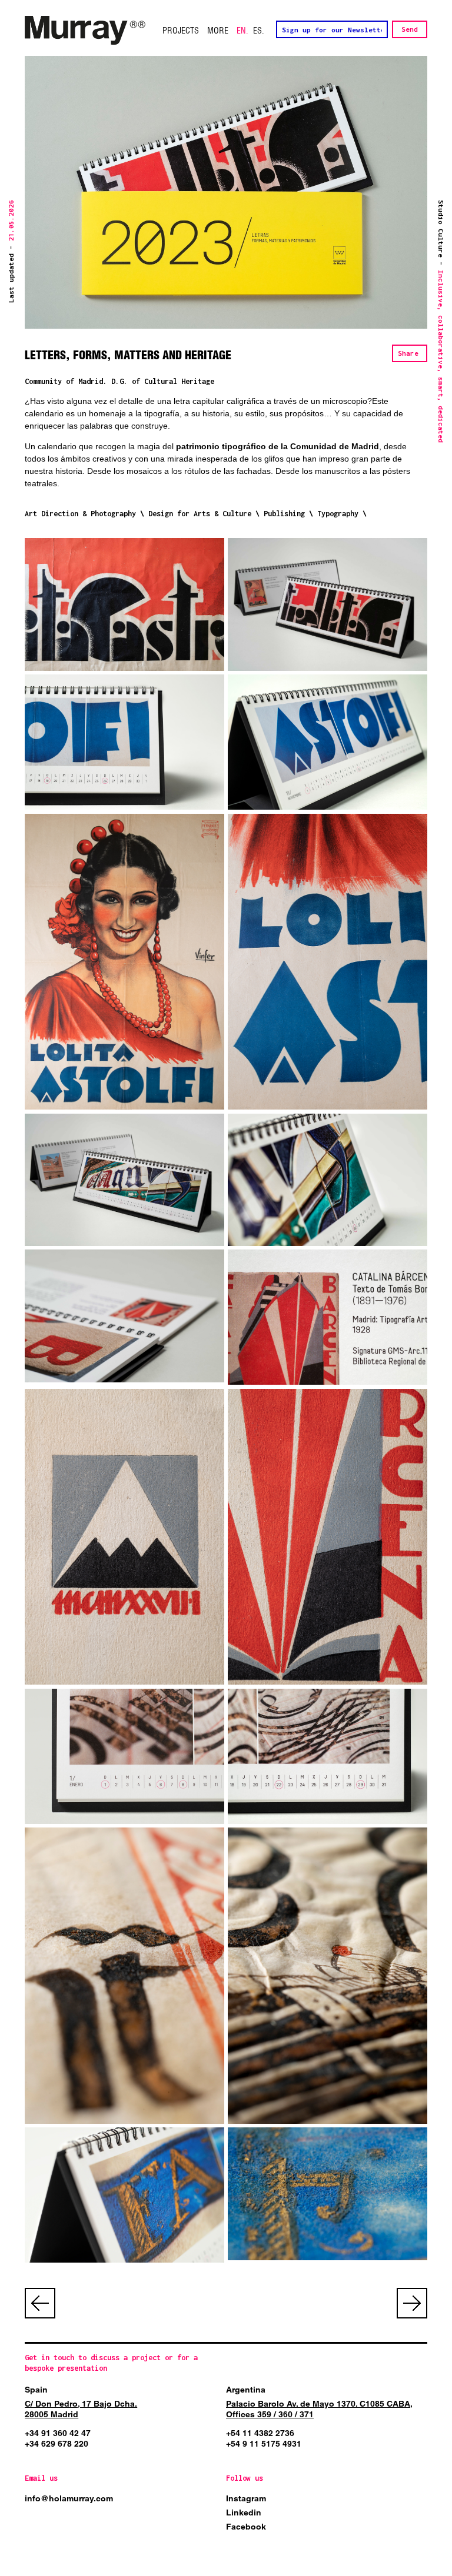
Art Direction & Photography (80, 514)
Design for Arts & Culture (200, 514)
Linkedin (244, 2512)
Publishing (284, 514)
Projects (181, 31)
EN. (242, 31)
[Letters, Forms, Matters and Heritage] (124, 604)
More (218, 31)
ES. (259, 31)
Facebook (246, 2527)
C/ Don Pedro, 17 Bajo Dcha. (81, 2404)
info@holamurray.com (69, 2498)
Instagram (246, 2498)
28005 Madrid (51, 2414)
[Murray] (85, 31)
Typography (338, 514)
